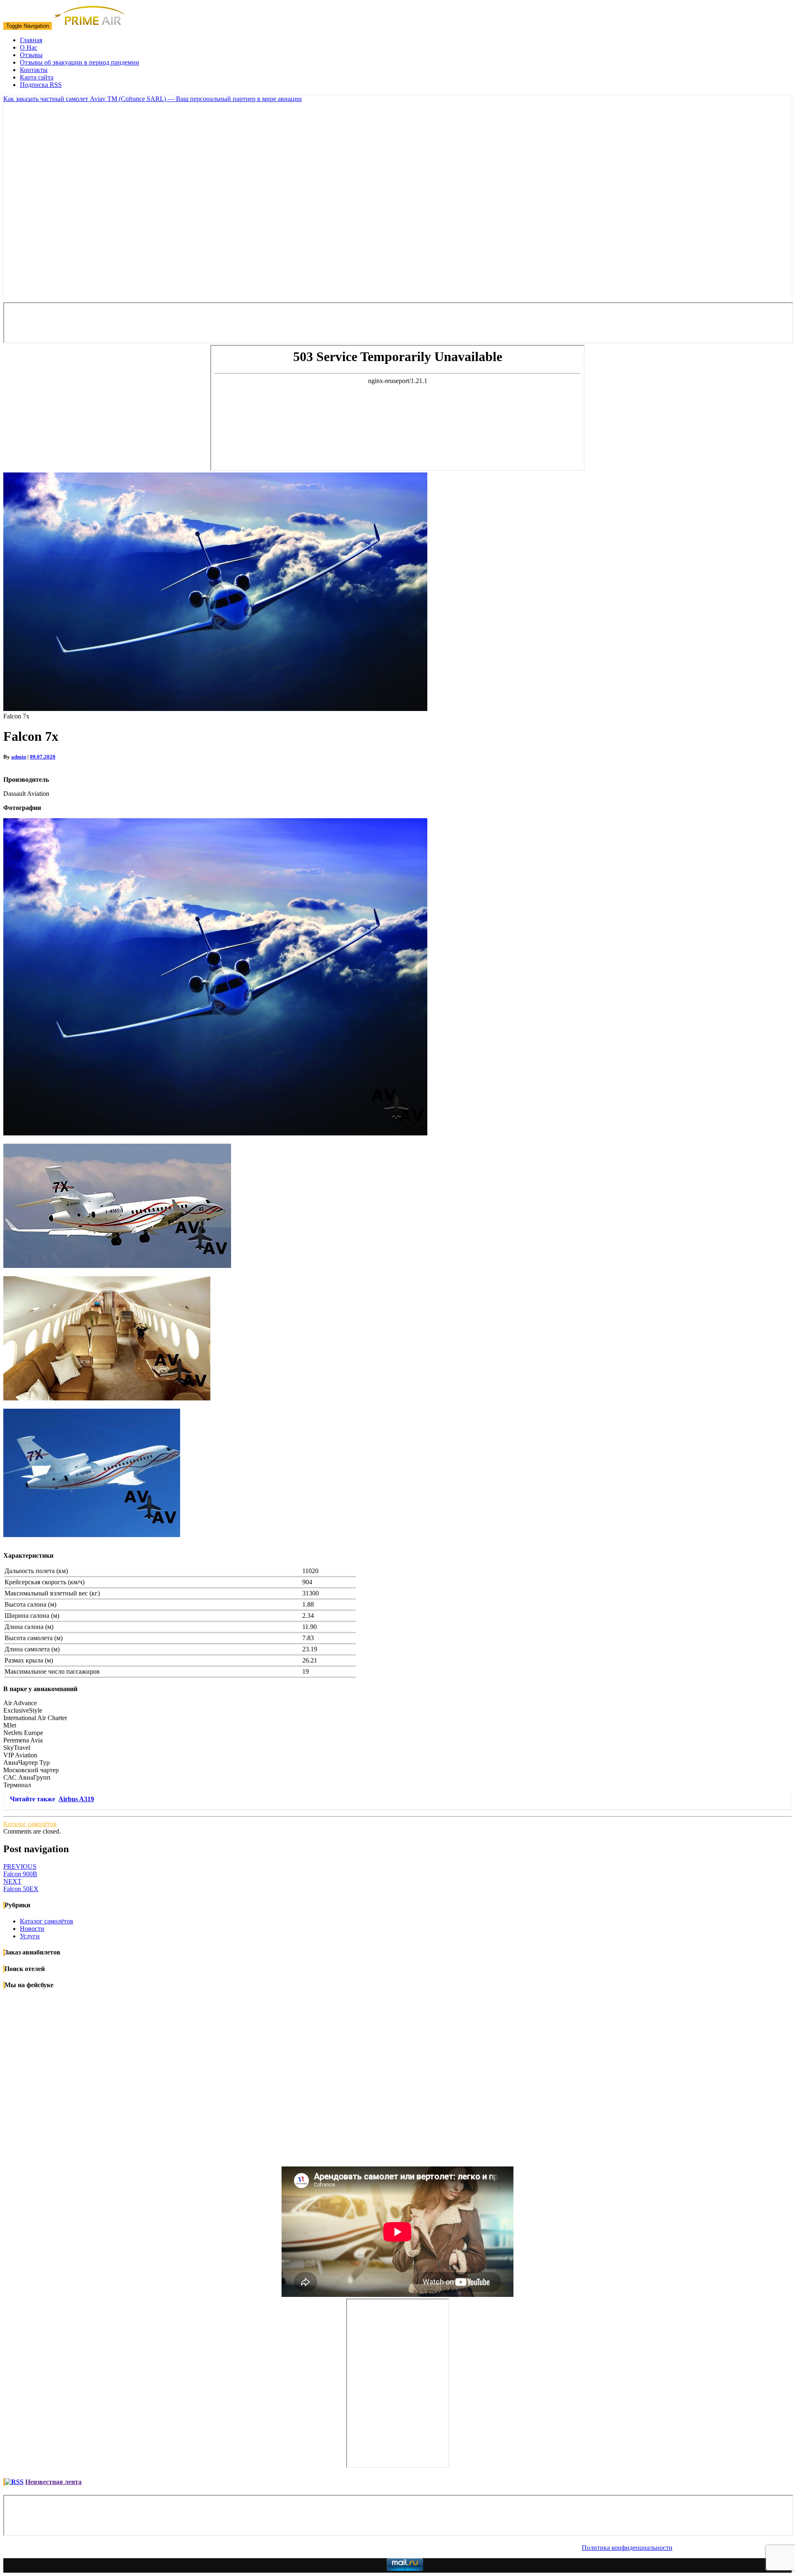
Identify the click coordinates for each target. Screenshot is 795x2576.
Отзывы (31, 55)
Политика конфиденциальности (627, 2548)
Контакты (34, 70)
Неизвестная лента (53, 2482)
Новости (32, 1929)
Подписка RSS (41, 85)
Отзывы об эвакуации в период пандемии (79, 62)
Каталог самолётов (30, 1824)
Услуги (30, 1936)
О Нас (29, 47)
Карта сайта (37, 77)
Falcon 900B (20, 1870)
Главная (31, 40)
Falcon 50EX (21, 1885)
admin (19, 757)
